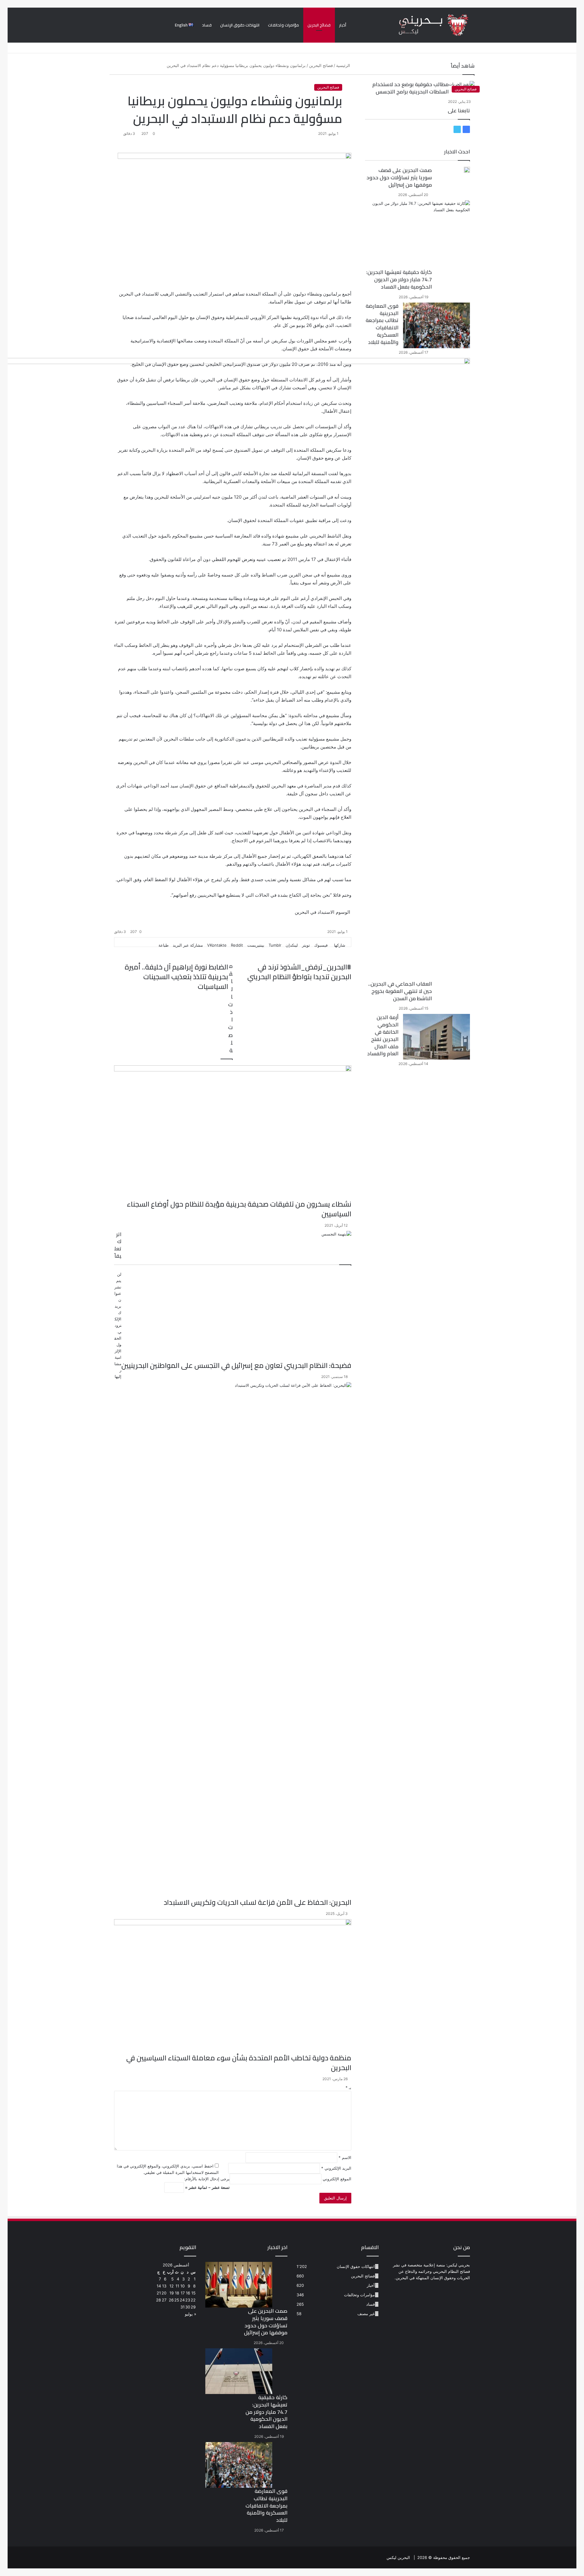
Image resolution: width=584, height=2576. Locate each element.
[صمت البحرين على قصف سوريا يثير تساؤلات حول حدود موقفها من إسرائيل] (467, 170)
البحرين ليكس (398, 2557)
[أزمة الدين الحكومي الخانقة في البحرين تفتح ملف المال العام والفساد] (436, 1037)
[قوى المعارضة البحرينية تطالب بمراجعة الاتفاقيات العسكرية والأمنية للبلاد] (436, 325)
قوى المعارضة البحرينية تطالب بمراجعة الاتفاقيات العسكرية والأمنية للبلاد (382, 324)
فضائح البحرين (319, 25)
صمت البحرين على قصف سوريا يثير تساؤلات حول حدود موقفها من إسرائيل (399, 177)
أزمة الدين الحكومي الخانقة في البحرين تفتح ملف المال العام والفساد (383, 1035)
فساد (207, 25)
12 (172, 2286)
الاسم (345, 2157)
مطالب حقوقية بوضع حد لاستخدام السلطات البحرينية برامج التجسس (410, 88)
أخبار (343, 25)
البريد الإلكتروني (336, 2168)
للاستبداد (150, 294)
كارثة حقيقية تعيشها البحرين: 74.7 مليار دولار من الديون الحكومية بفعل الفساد (399, 279)
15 (193, 2293)
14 (159, 2286)
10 (182, 2286)
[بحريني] (423, 25)
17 (183, 2293)
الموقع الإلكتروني (337, 2179)
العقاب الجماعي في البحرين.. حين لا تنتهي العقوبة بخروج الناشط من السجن (400, 991)
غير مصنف (366, 2314)
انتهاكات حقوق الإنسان (240, 25)
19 (172, 2293)
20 (164, 2293)
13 (164, 2286)
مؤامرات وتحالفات (283, 25)
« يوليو (191, 2314)
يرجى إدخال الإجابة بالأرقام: (207, 2179)
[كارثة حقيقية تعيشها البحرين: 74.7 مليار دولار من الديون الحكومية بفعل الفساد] (420, 235)
